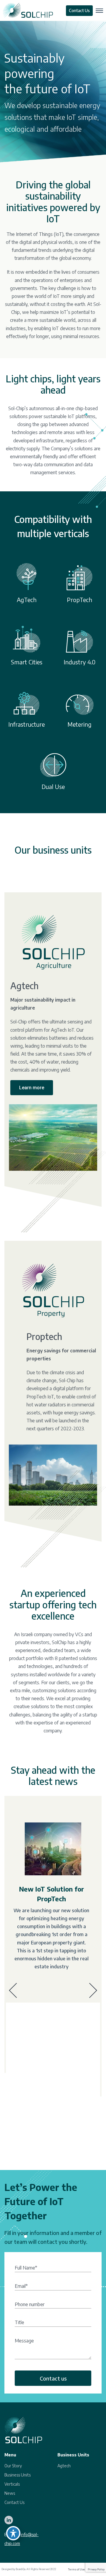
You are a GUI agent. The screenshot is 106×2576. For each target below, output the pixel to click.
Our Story (13, 2466)
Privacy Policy (96, 2570)
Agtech (64, 2466)
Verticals (12, 2484)
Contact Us (79, 10)
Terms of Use (76, 2570)
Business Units (18, 2475)
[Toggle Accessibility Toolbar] (13, 2533)
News (10, 2493)
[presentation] (13, 1991)
